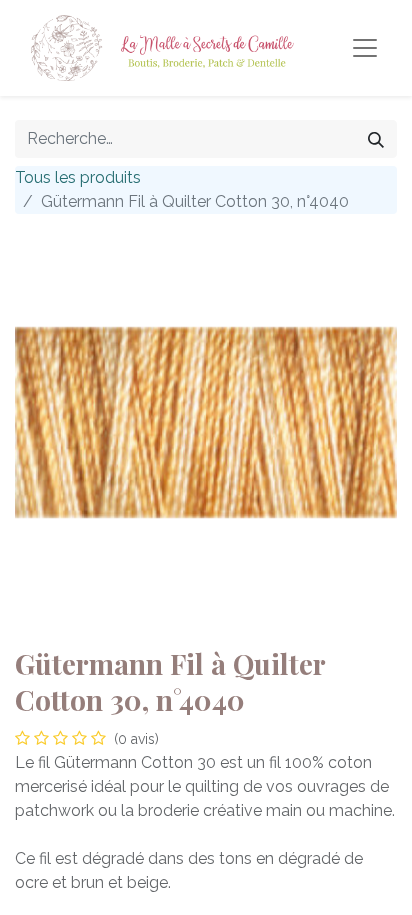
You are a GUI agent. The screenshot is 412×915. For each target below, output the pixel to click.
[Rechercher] (376, 139)
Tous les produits (78, 177)
